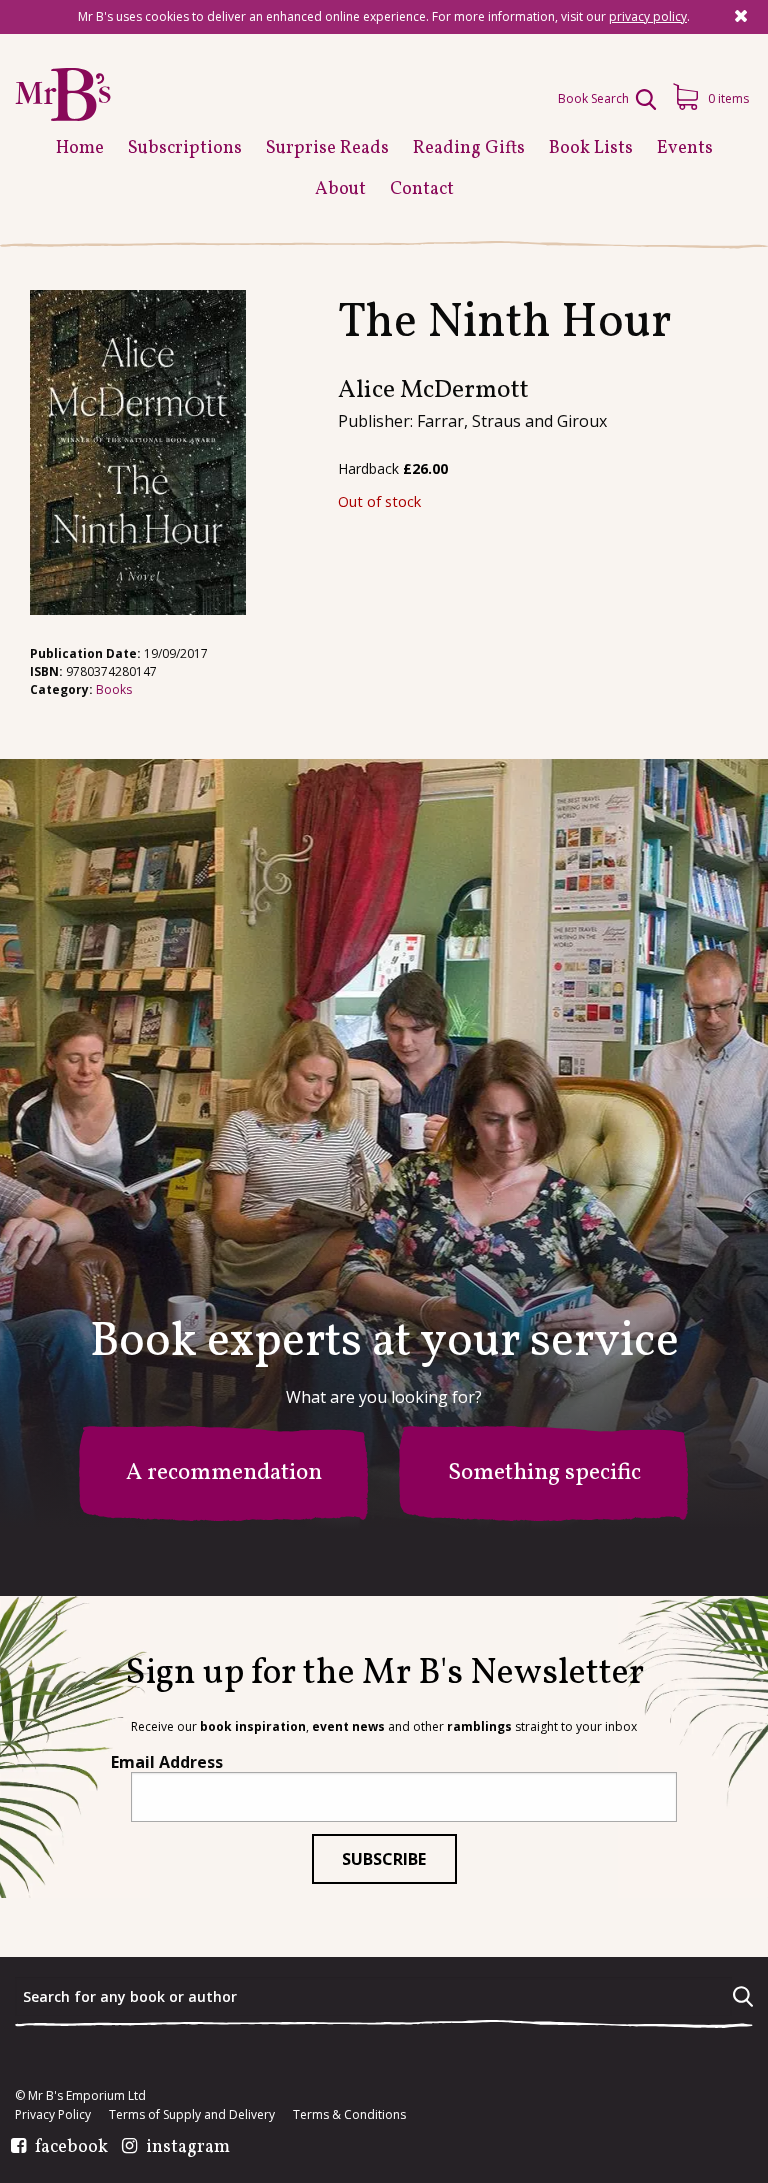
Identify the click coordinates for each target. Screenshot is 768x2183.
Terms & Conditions (349, 2115)
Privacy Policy (53, 2115)
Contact (422, 189)
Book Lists (591, 148)
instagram (188, 2148)
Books (114, 689)
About (340, 189)
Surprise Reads (327, 148)
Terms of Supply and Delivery (192, 2115)
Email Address (167, 1762)
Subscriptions (185, 148)
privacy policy (648, 16)
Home (80, 148)
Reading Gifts (469, 148)
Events (685, 148)
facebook (71, 2148)
